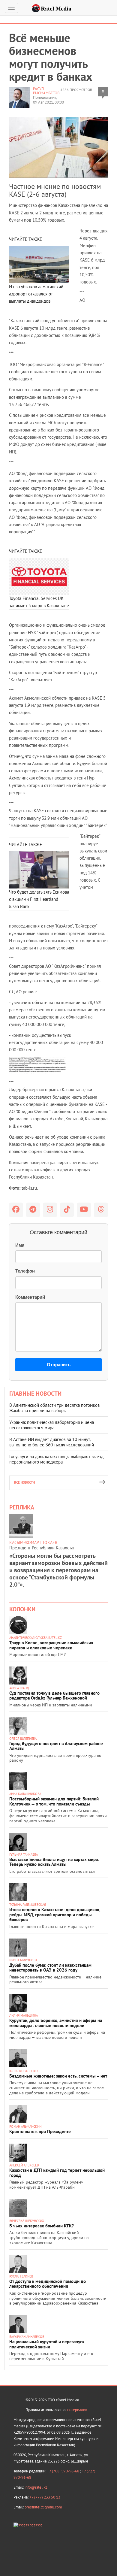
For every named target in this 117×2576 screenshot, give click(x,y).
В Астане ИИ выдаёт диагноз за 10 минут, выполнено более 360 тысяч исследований (52, 1442)
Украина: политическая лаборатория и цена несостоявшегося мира (52, 1425)
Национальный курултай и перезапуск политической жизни (47, 2344)
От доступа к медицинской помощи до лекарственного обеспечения (48, 2284)
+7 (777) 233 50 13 (45, 2497)
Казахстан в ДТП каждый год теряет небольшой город (57, 2173)
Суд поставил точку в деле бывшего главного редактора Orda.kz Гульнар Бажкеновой (54, 1696)
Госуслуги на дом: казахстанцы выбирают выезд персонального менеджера (56, 1459)
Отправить (59, 1365)
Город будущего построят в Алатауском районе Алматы (56, 1746)
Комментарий (30, 1297)
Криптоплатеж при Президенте (40, 2131)
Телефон (25, 1271)
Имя (20, 1245)
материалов (77, 2410)
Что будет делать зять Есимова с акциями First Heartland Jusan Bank (39, 899)
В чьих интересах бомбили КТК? (42, 2226)
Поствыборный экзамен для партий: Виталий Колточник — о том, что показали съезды (54, 1801)
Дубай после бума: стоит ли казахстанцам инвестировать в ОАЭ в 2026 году (50, 1968)
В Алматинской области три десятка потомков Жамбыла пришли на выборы (54, 1408)
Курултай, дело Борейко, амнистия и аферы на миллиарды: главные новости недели (56, 2023)
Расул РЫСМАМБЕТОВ (46, 91)
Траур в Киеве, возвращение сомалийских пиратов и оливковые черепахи (51, 1645)
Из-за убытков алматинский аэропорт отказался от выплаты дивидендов (36, 294)
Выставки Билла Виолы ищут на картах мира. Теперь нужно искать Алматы (54, 1862)
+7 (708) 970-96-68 (64, 2471)
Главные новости (35, 1394)
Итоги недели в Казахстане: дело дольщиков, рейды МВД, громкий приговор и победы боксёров (55, 1915)
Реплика (22, 1507)
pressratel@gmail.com (43, 2507)
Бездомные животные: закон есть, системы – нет (58, 2076)
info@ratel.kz (36, 2487)
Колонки (22, 1609)
